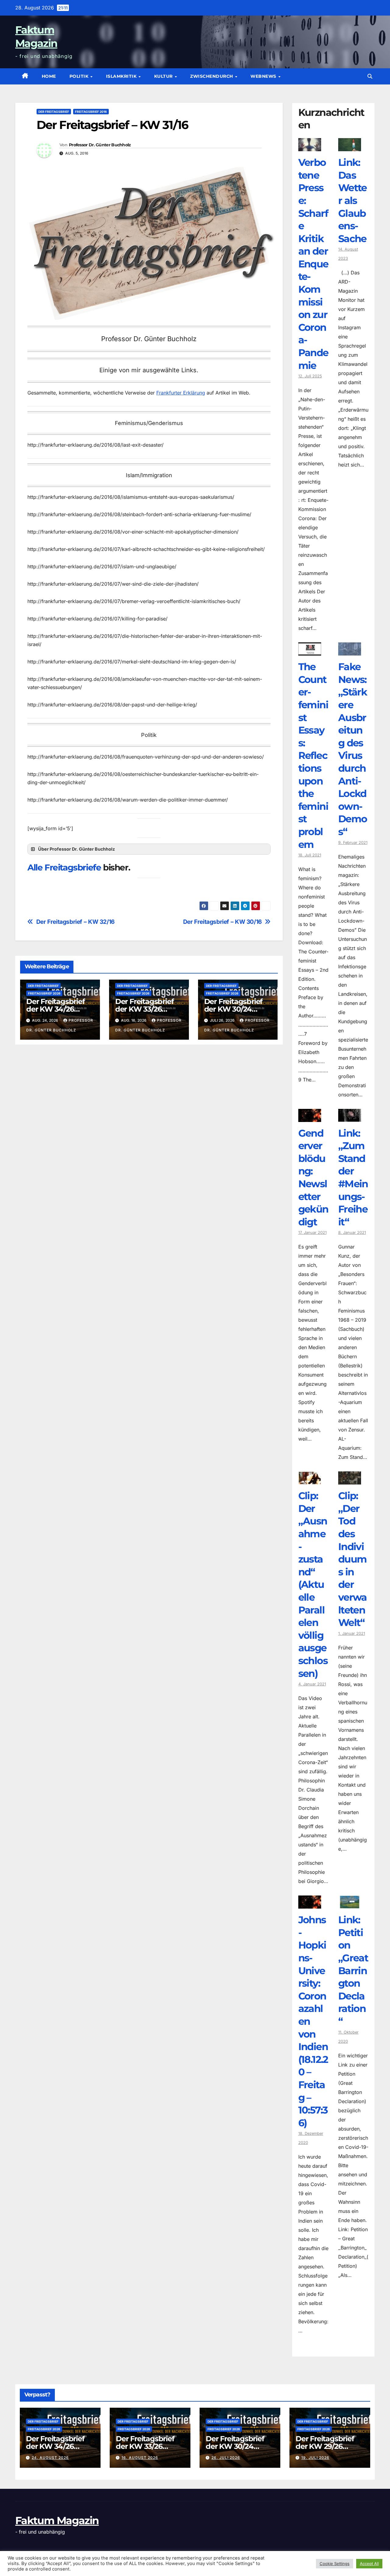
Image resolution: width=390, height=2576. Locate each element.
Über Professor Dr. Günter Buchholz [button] (76, 849)
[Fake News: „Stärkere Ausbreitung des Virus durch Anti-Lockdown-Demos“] (350, 651)
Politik (80, 76)
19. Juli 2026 (315, 2458)
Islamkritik (122, 76)
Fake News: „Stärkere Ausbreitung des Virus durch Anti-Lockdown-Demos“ (353, 749)
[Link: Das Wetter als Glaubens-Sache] (350, 147)
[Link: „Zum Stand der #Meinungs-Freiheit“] (350, 1117)
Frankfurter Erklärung (181, 393)
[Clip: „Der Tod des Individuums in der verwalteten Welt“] (350, 1480)
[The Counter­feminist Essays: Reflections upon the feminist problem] (310, 651)
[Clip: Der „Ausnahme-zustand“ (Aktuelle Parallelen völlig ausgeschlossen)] (310, 1480)
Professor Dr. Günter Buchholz (100, 145)
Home (49, 76)
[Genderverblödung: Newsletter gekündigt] (310, 1117)
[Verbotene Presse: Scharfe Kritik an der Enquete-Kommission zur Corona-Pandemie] (310, 147)
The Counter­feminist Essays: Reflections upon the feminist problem (313, 755)
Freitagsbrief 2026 (44, 993)
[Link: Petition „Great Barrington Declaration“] (350, 1904)
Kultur (164, 76)
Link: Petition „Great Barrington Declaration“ (353, 1970)
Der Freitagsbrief (54, 112)
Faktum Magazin (57, 2521)
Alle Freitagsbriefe (64, 867)
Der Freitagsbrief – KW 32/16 (75, 922)
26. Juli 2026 (226, 2458)
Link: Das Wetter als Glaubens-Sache (353, 200)
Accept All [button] (369, 2563)
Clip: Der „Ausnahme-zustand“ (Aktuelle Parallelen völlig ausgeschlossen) (313, 1584)
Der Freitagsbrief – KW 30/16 (222, 922)
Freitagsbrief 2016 (91, 112)
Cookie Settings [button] (335, 2563)
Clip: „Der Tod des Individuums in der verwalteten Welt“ (353, 1559)
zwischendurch (212, 76)
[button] (370, 76)
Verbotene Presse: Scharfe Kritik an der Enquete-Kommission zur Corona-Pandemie (313, 264)
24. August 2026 (50, 2458)
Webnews (264, 76)
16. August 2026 (140, 2458)
